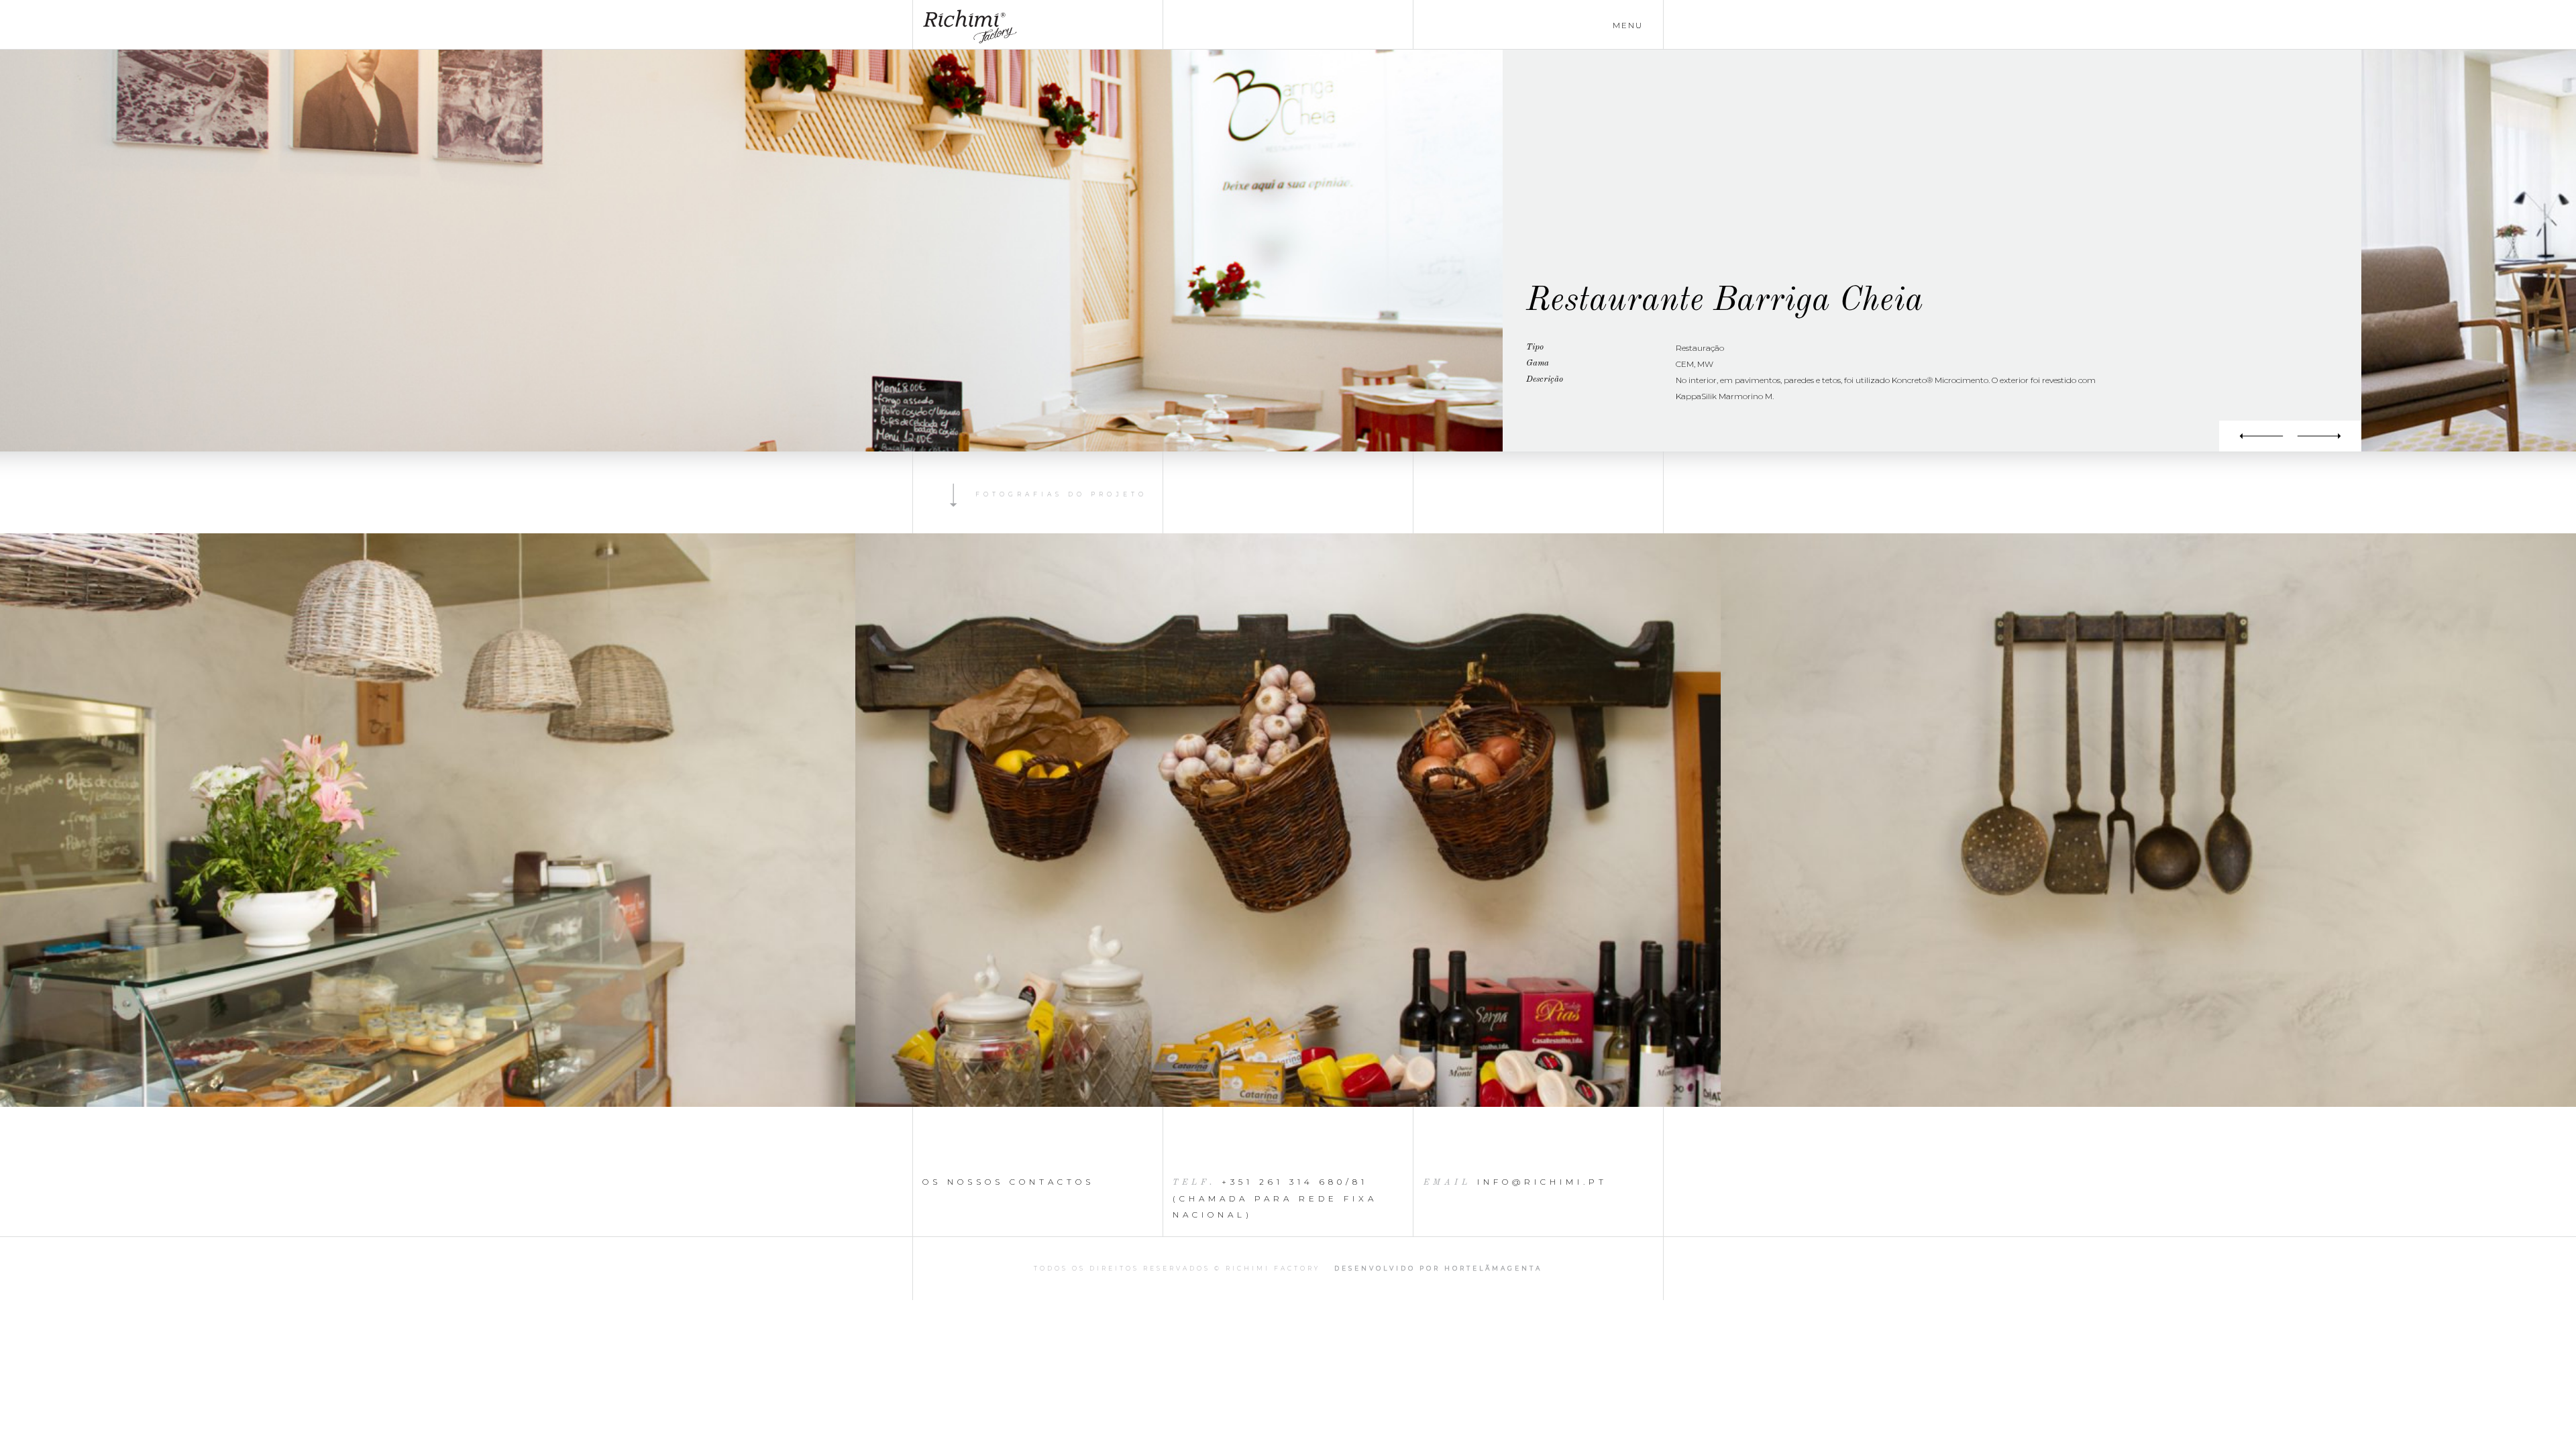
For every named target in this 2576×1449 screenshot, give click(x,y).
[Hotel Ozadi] (2326, 436)
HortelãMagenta (1493, 1268)
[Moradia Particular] (2255, 436)
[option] (1288, 820)
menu (1628, 25)
